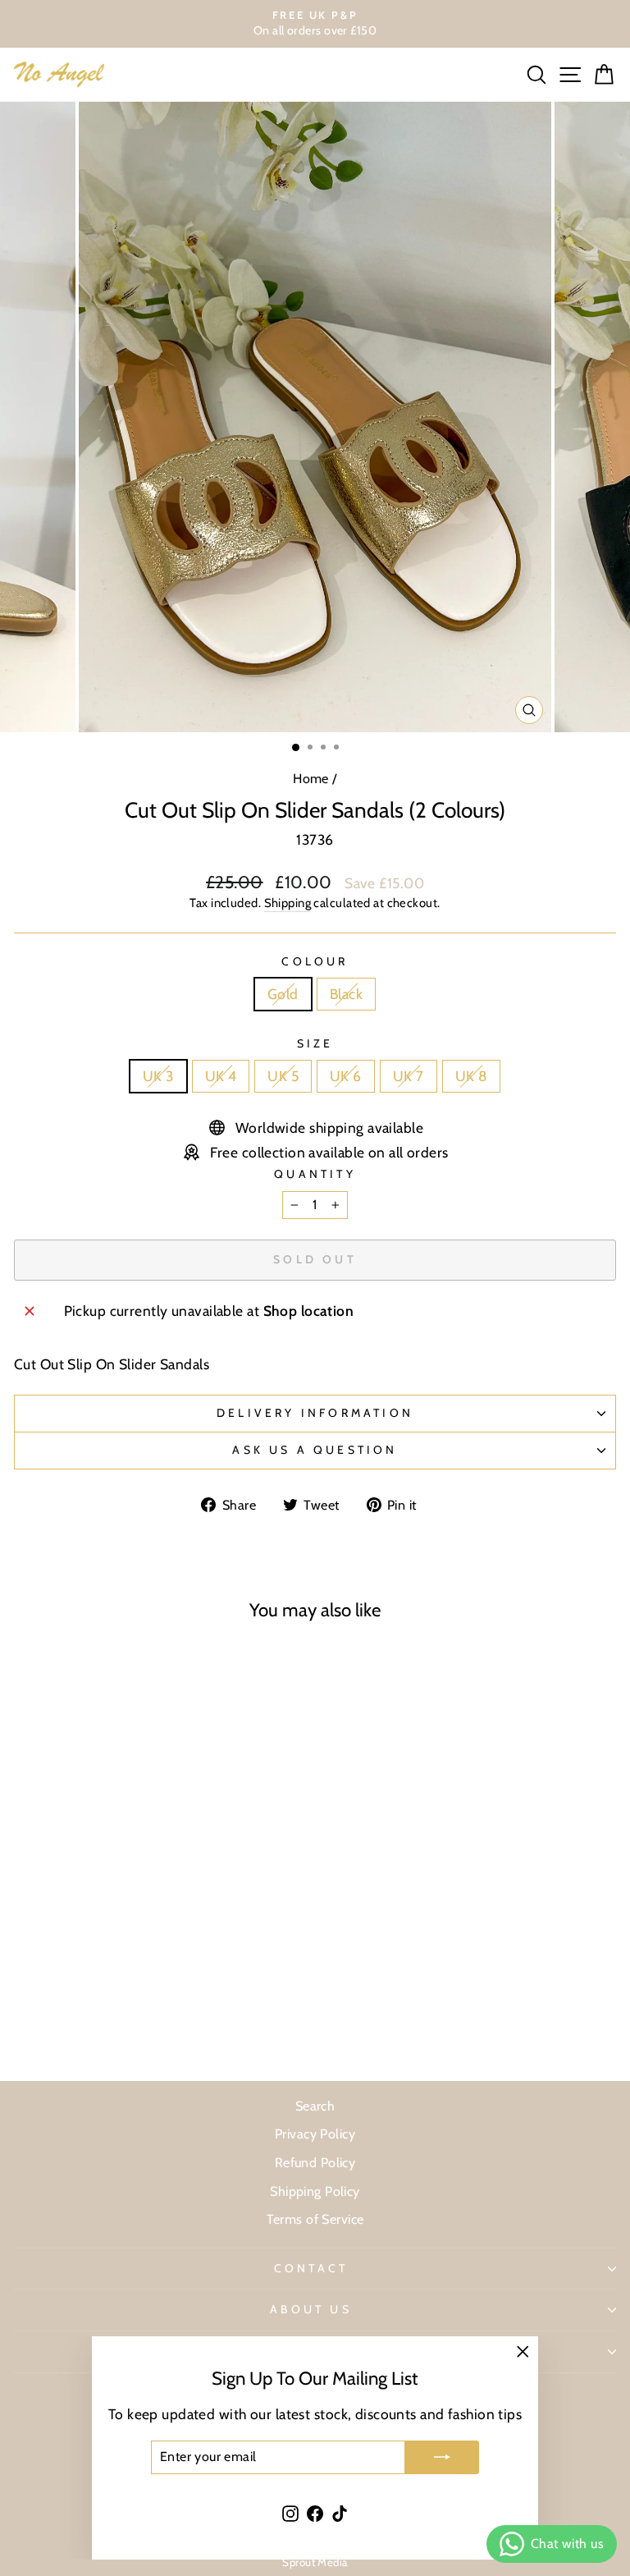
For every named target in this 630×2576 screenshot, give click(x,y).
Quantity (315, 1174)
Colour (315, 961)
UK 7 (409, 1076)
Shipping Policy (315, 2191)
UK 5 (283, 1076)
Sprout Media (315, 2562)
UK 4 (221, 1076)
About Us (311, 2309)
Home (311, 778)
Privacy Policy (315, 2134)
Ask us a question (315, 1450)
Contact (311, 2268)
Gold (283, 994)
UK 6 (346, 1076)
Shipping (288, 903)
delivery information (315, 1413)
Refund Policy (315, 2162)
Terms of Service (315, 2219)
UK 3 (158, 1076)
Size (315, 1043)
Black (346, 994)
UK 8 (472, 1076)
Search (315, 2106)
